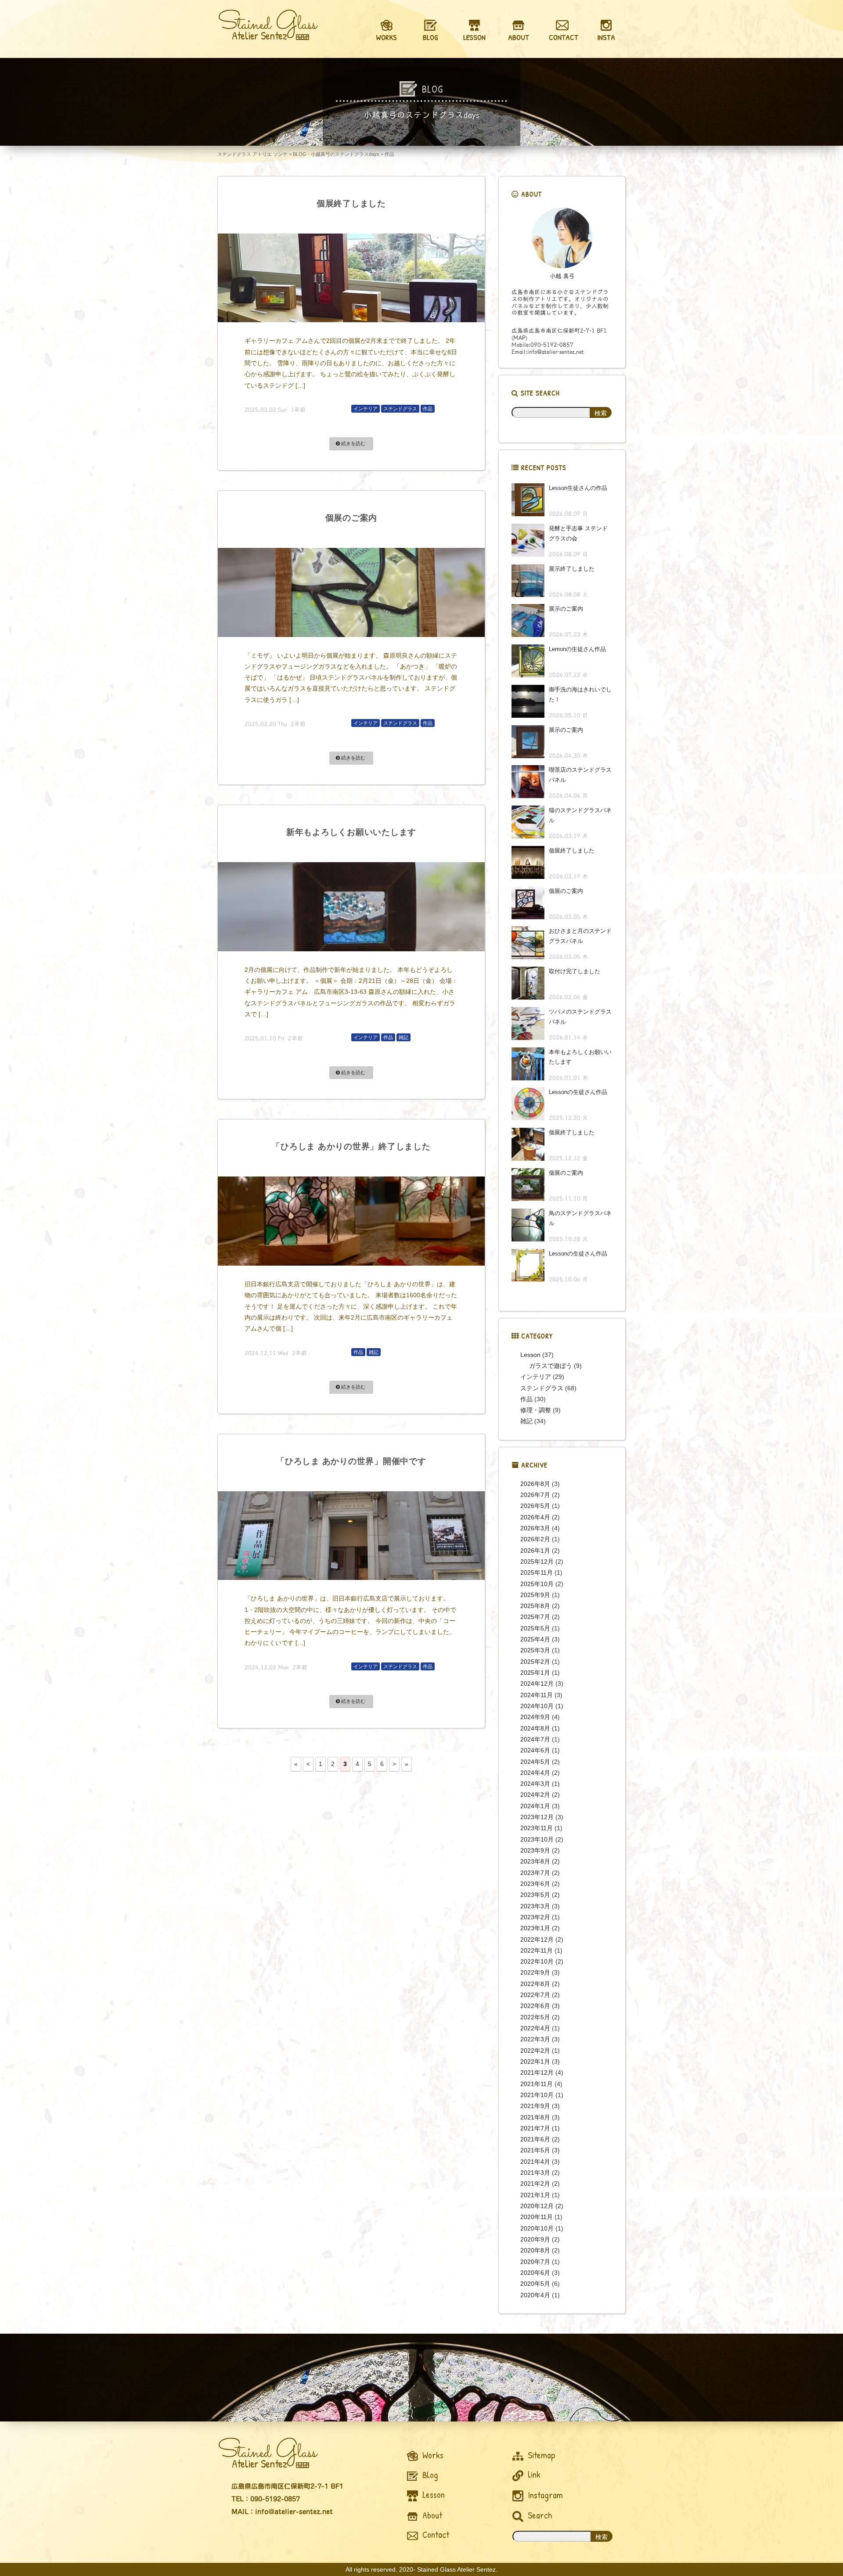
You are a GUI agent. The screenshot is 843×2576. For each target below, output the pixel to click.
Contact (435, 2535)
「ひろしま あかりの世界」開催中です (351, 1461)
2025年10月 (537, 1584)
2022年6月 (535, 2006)
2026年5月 (535, 1506)
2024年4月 (535, 1773)
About (431, 2515)
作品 (428, 409)
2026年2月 (535, 1539)
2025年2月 (535, 1662)
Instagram (544, 2495)
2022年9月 (535, 1972)
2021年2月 (535, 2184)
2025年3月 (535, 1650)
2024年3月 (535, 1784)
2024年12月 (537, 1684)
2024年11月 (537, 1695)
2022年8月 (535, 1984)
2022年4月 (535, 2028)
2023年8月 (535, 1861)
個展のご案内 (351, 518)
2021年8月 (535, 2117)
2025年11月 (537, 1572)
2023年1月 (535, 1928)
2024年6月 (535, 1750)
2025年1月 (535, 1673)
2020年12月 (537, 2206)
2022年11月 (537, 1950)
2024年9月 (535, 1717)
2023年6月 (535, 1884)
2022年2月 (535, 2051)
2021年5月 (535, 2150)
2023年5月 (535, 1895)
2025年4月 (535, 1639)
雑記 (403, 1037)
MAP (519, 338)
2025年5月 (535, 1628)
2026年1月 (535, 1551)
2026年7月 (535, 1495)
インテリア (366, 409)
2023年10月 (537, 1839)
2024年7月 (535, 1739)
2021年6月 (535, 2139)
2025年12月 (537, 1561)
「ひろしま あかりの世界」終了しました (351, 1146)
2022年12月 (537, 1939)
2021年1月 (535, 2195)
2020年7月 (535, 2262)
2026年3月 (535, 1528)
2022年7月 (535, 1995)
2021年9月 (535, 2106)
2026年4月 (535, 1517)
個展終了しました (351, 203)
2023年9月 (535, 1850)
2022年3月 (535, 2039)
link (533, 2474)
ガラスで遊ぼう (551, 1366)
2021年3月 (535, 2173)
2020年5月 (535, 2284)
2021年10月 (537, 2095)
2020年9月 (535, 2239)
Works (432, 2455)
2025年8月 (535, 1606)
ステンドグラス (400, 409)
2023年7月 (535, 1873)
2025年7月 (535, 1617)
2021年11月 (537, 2084)
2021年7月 (535, 2128)
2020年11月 (537, 2217)
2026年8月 (535, 1484)
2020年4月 (535, 2295)
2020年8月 (535, 2250)
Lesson (530, 1355)
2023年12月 (537, 1817)
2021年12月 (537, 2072)
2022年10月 (537, 1961)
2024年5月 (535, 1762)
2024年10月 (537, 1706)
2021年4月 (535, 2162)
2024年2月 (535, 1795)
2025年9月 (535, 1595)
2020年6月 (535, 2273)
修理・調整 (536, 1410)
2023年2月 (535, 1917)
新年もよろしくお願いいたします (351, 832)
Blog (429, 2475)
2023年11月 (537, 1828)
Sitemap (540, 2455)
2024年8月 (535, 1728)
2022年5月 (535, 2017)
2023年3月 (535, 1906)
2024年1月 (535, 1806)
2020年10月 (537, 2228)
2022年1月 (535, 2062)
